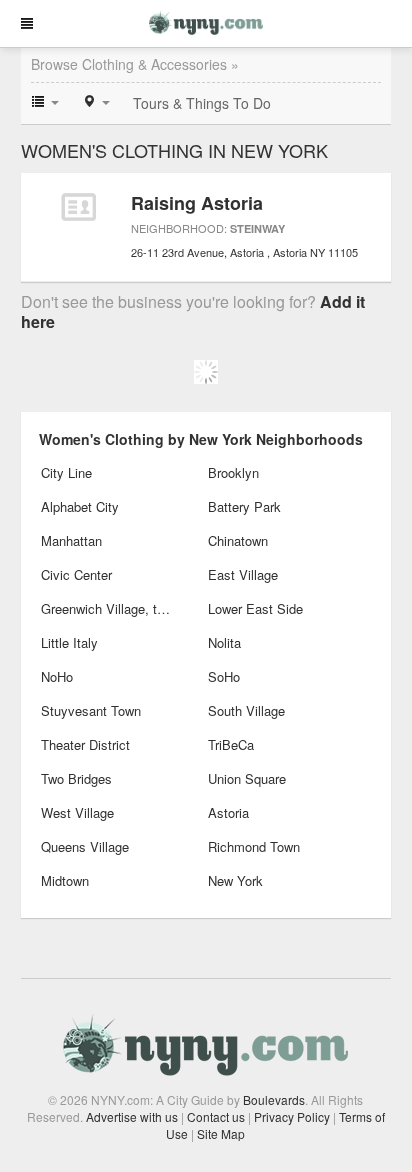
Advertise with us (132, 1116)
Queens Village (85, 846)
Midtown (65, 880)
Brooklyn (233, 472)
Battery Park (244, 506)
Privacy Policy (292, 1116)
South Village (246, 710)
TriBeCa (231, 744)
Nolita (224, 642)
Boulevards (274, 1099)
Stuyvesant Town (91, 710)
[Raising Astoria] (78, 207)
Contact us (216, 1116)
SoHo (224, 676)
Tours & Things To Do (202, 103)
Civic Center (76, 574)
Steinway (257, 228)
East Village (243, 574)
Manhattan (71, 540)
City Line (66, 472)
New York (235, 880)
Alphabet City (80, 506)
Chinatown (238, 540)
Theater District (85, 744)
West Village (77, 812)
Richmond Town (254, 846)
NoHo (57, 676)
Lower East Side (255, 608)
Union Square (247, 778)
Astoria (228, 812)
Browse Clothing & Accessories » (135, 64)
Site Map (221, 1133)
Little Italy (69, 642)
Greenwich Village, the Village (108, 608)
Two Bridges (76, 778)
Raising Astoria (197, 203)
